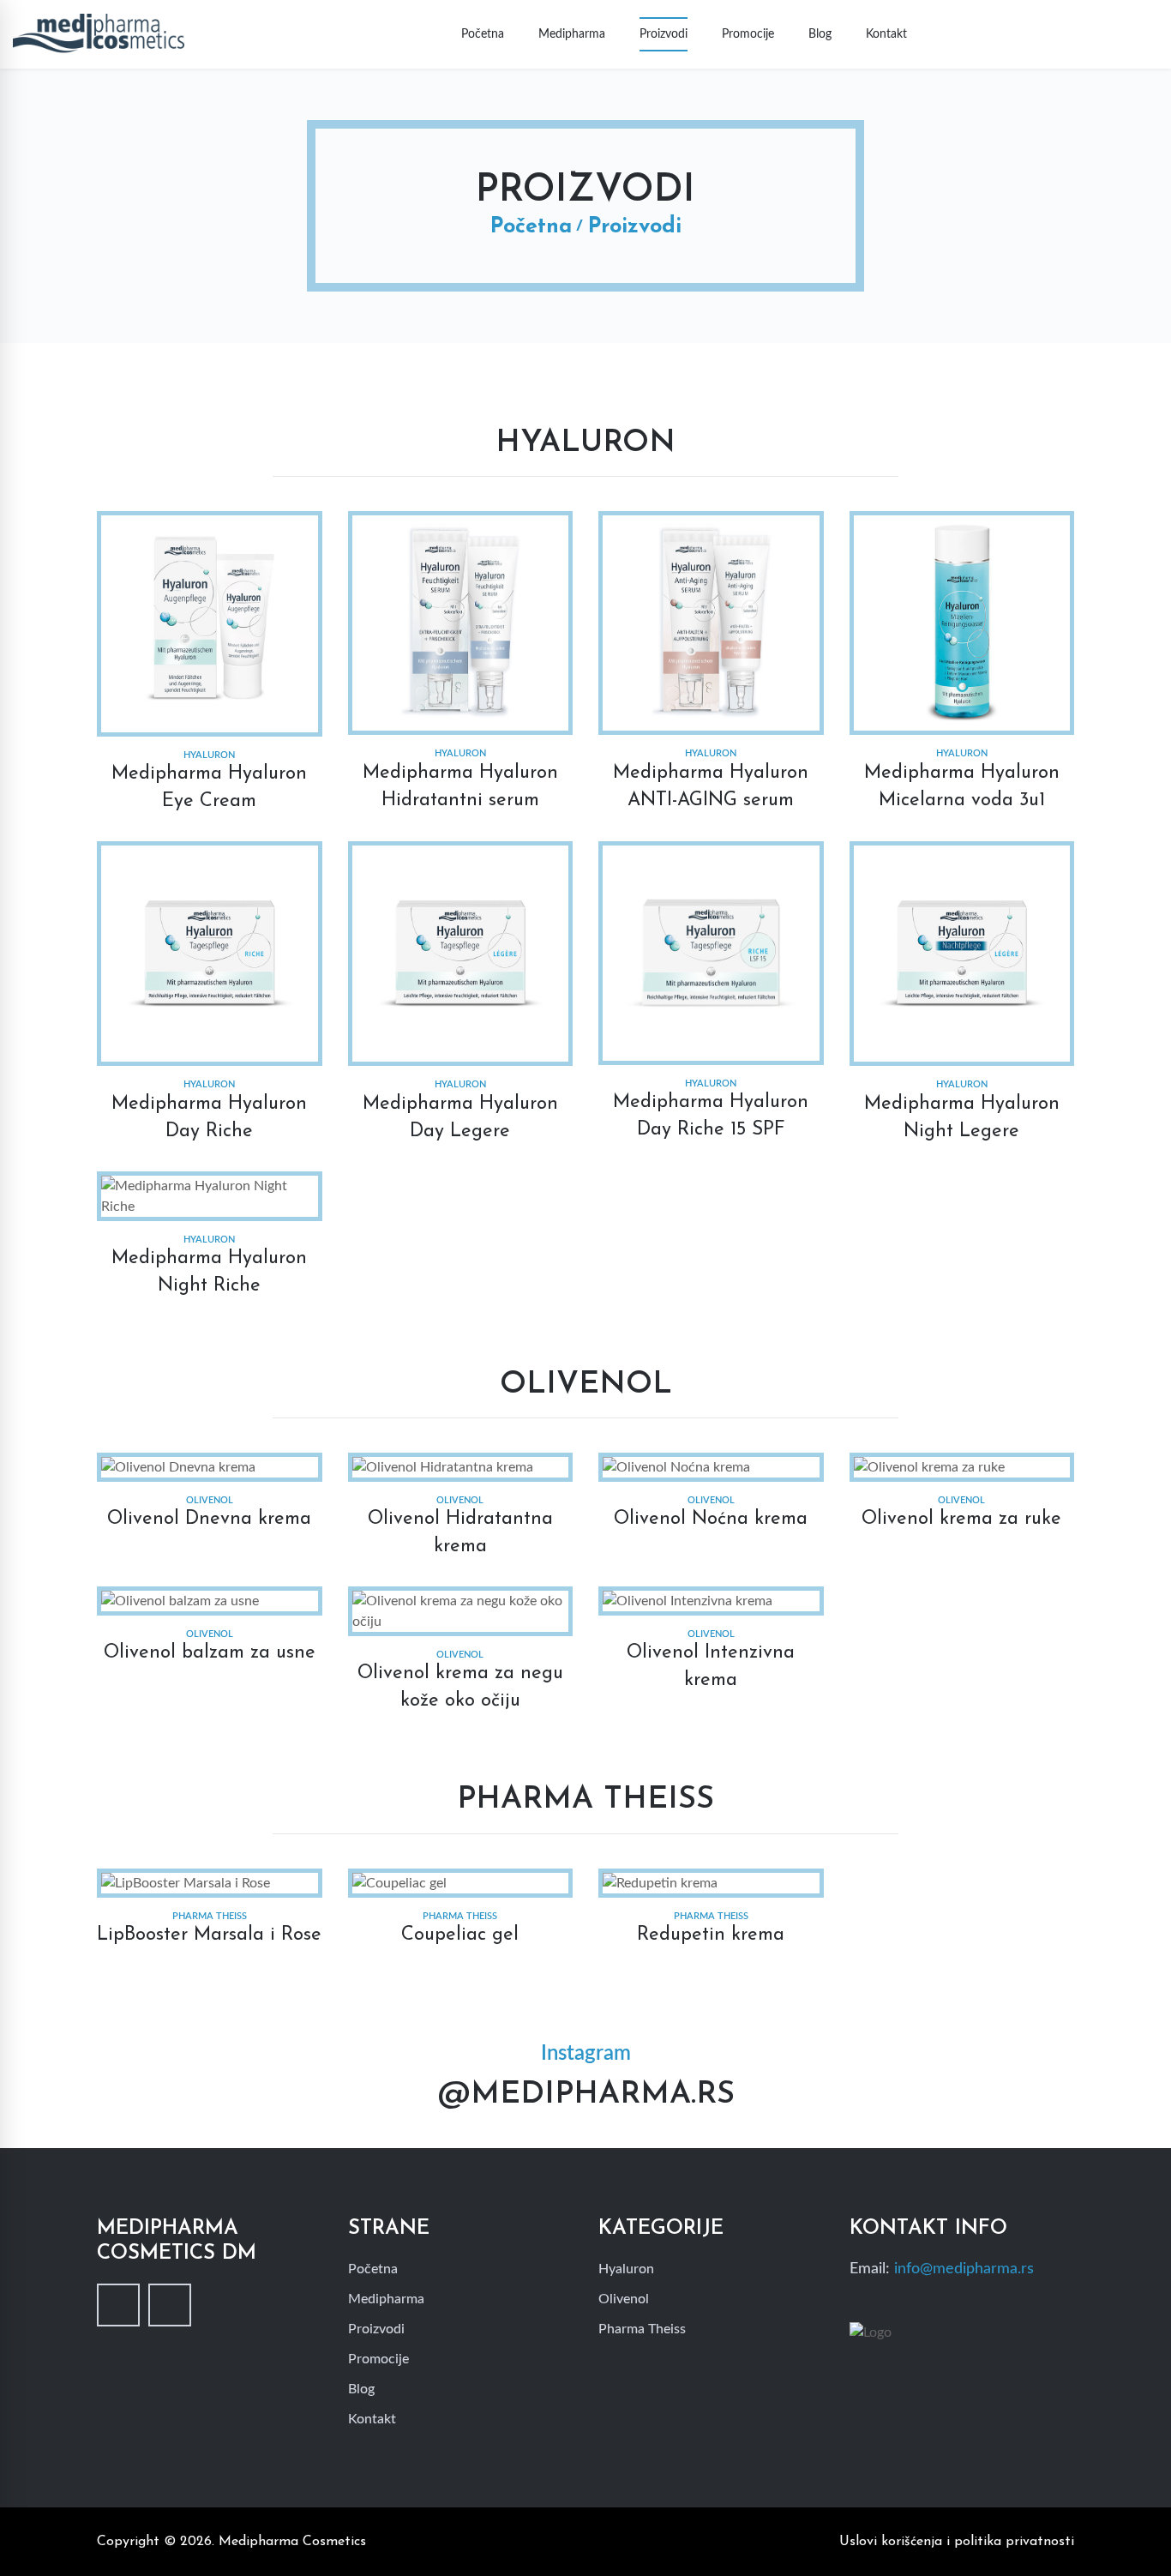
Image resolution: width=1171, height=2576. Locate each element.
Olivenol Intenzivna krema (711, 1667)
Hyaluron (626, 2269)
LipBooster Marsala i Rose (209, 1935)
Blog (820, 34)
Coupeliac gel (460, 1935)
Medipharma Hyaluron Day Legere (460, 1118)
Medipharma (572, 34)
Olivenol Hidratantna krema (460, 1533)
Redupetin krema (711, 1935)
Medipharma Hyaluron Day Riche (209, 1118)
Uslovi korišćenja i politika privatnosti (957, 2542)
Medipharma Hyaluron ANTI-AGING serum (711, 787)
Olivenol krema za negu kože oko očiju (460, 1687)
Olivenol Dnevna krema (209, 1519)
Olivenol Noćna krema (711, 1519)
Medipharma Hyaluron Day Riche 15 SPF (711, 1116)
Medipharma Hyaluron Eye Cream (209, 788)
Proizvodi (664, 34)
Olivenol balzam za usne (210, 1653)
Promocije (748, 34)
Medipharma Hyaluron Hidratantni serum (460, 787)
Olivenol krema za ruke (961, 1519)
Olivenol (624, 2299)
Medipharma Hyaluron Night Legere (962, 1118)
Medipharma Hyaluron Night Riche (209, 1272)
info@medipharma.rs (964, 2269)
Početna (483, 34)
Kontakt (886, 34)
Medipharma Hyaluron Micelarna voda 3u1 (962, 787)
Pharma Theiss (642, 2329)
